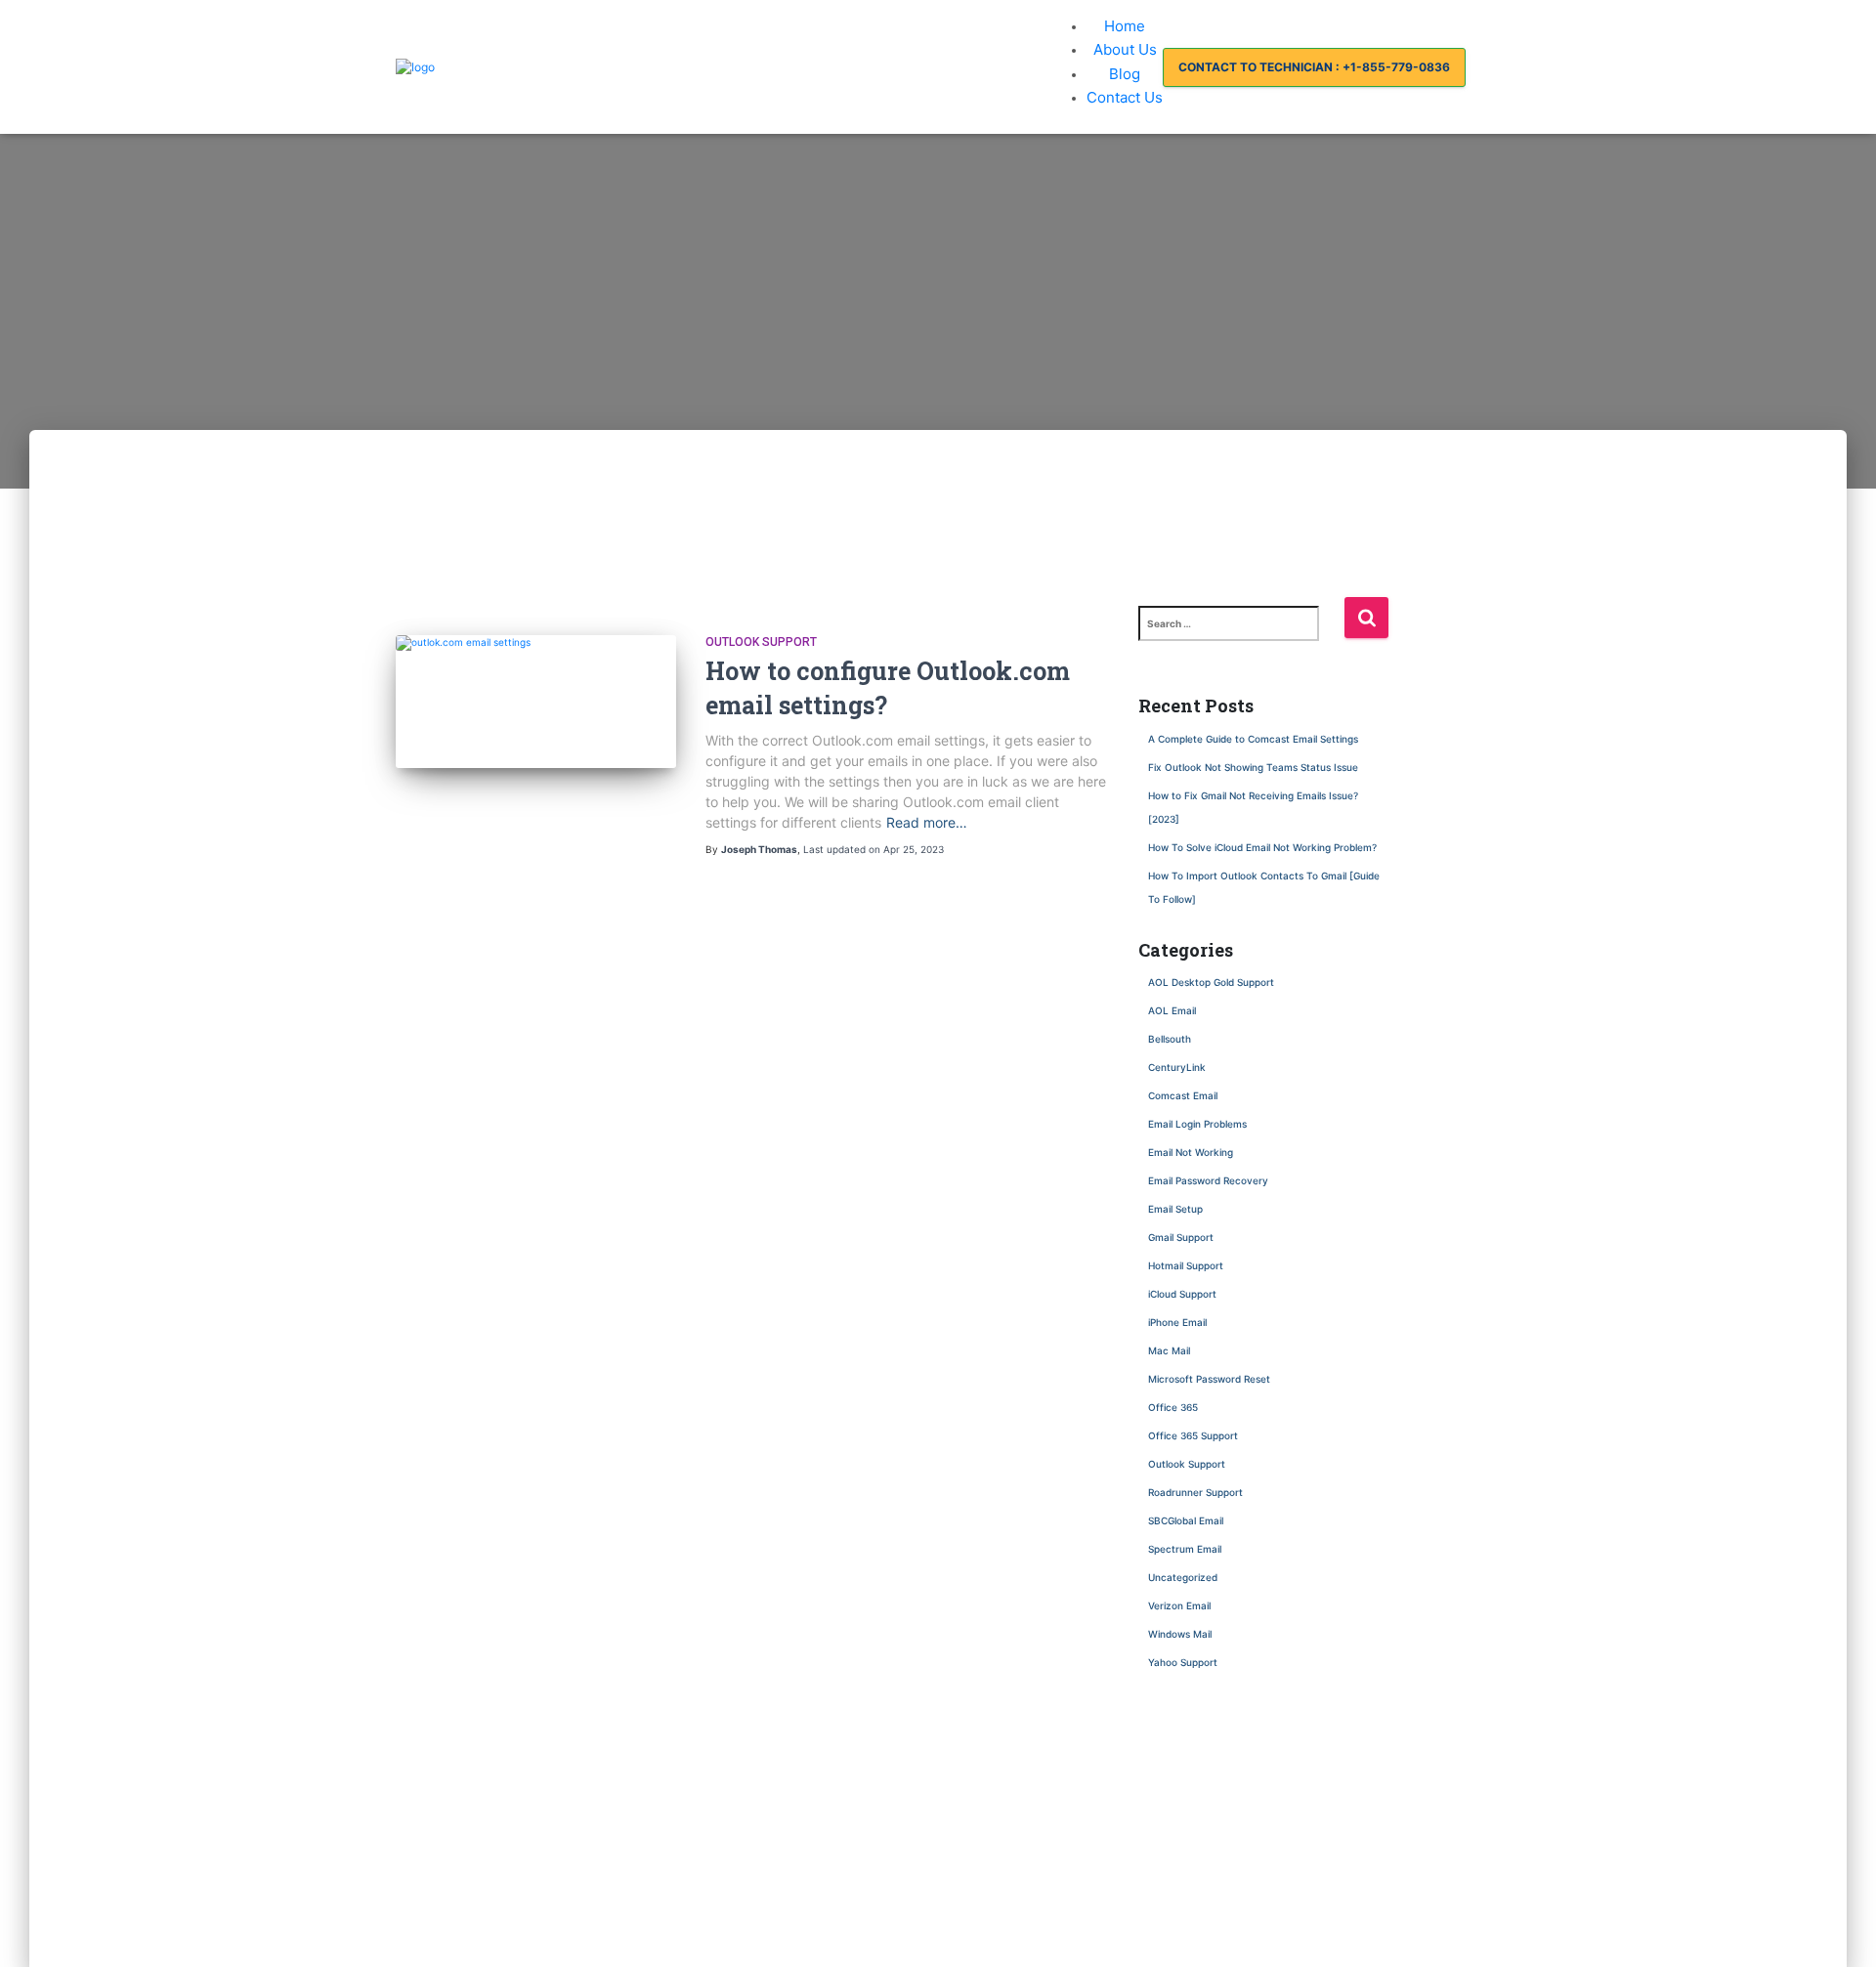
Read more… (927, 822)
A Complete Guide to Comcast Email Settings (1253, 739)
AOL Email (1172, 1010)
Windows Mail (1180, 1634)
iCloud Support (1182, 1294)
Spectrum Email (1185, 1549)
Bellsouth (1170, 1039)
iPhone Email (1177, 1322)
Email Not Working (1191, 1152)
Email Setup (1175, 1209)
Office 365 (1173, 1407)
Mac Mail (1169, 1350)
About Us (1125, 49)
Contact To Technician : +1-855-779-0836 (1314, 67)
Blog (1125, 74)
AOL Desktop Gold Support (1211, 982)
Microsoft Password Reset (1209, 1379)
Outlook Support (761, 642)
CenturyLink (1177, 1067)
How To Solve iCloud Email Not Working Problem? (1262, 847)
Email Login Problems (1197, 1124)
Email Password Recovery (1208, 1180)
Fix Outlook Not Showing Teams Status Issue (1255, 767)
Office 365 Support (1193, 1435)
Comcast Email (1183, 1095)
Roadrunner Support (1195, 1492)
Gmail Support (1181, 1237)
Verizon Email (1179, 1605)
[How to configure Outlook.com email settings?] (536, 643)
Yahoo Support (1183, 1662)
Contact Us (1125, 97)
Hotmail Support (1186, 1265)
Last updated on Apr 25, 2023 (874, 849)
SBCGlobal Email (1186, 1520)
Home (1125, 26)
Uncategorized (1183, 1577)
